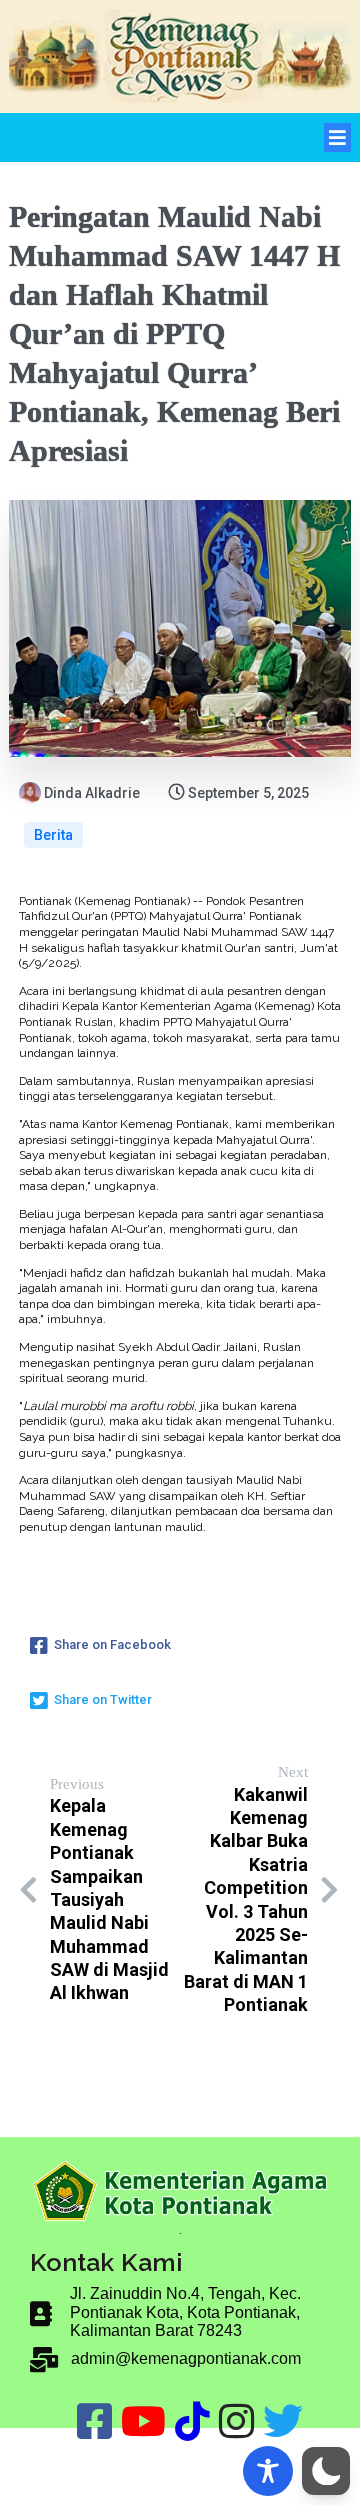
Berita (53, 835)
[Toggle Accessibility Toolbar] (268, 2471)
